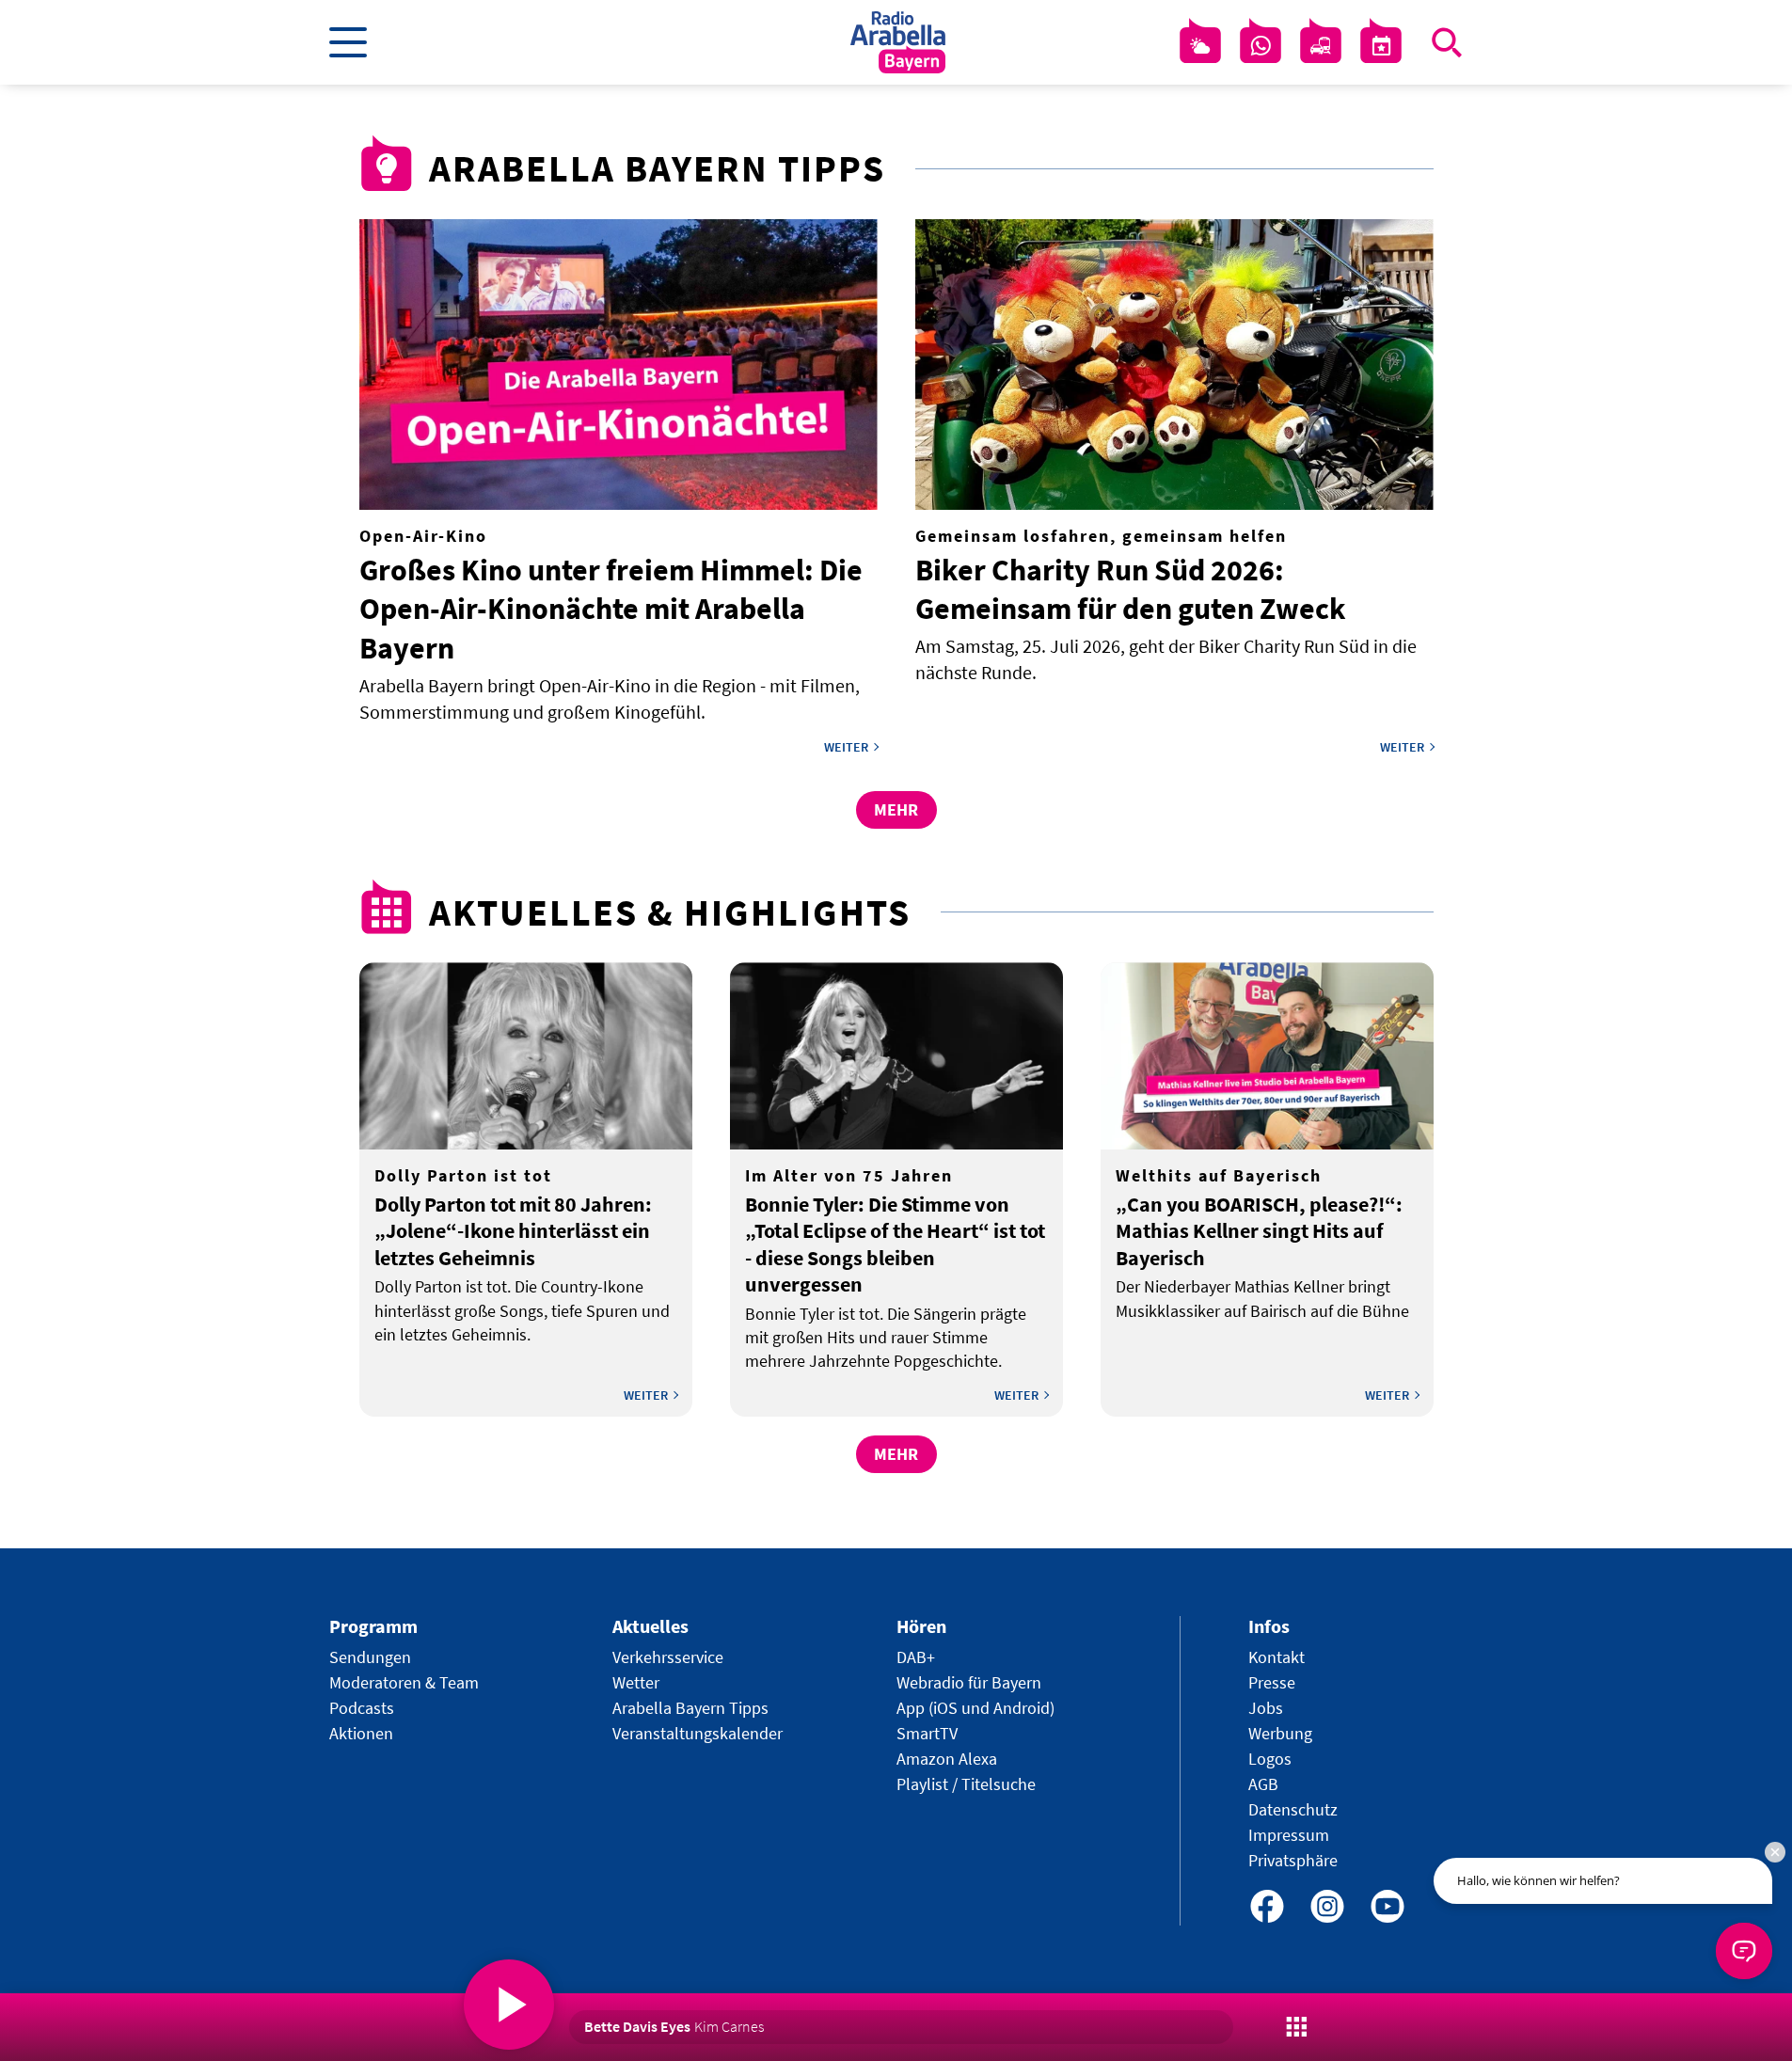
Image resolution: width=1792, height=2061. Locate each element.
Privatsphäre (1293, 1860)
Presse (1272, 1682)
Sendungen (370, 1657)
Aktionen (361, 1733)
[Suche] (1447, 42)
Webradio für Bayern (969, 1682)
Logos (1270, 1759)
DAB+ (916, 1657)
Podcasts (362, 1708)
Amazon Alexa (947, 1759)
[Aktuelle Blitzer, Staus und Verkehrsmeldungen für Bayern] (1321, 46)
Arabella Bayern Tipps (690, 1708)
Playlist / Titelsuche (966, 1784)
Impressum (1289, 1835)
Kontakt (1277, 1657)
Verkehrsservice (668, 1657)
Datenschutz (1293, 1809)
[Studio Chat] (1261, 46)
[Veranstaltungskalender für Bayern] (1381, 46)
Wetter (636, 1682)
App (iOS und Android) (975, 1708)
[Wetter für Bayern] (1200, 46)
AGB (1263, 1784)
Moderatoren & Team (404, 1682)
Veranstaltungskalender (698, 1733)
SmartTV (927, 1733)
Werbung (1280, 1733)
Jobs (1266, 1708)
